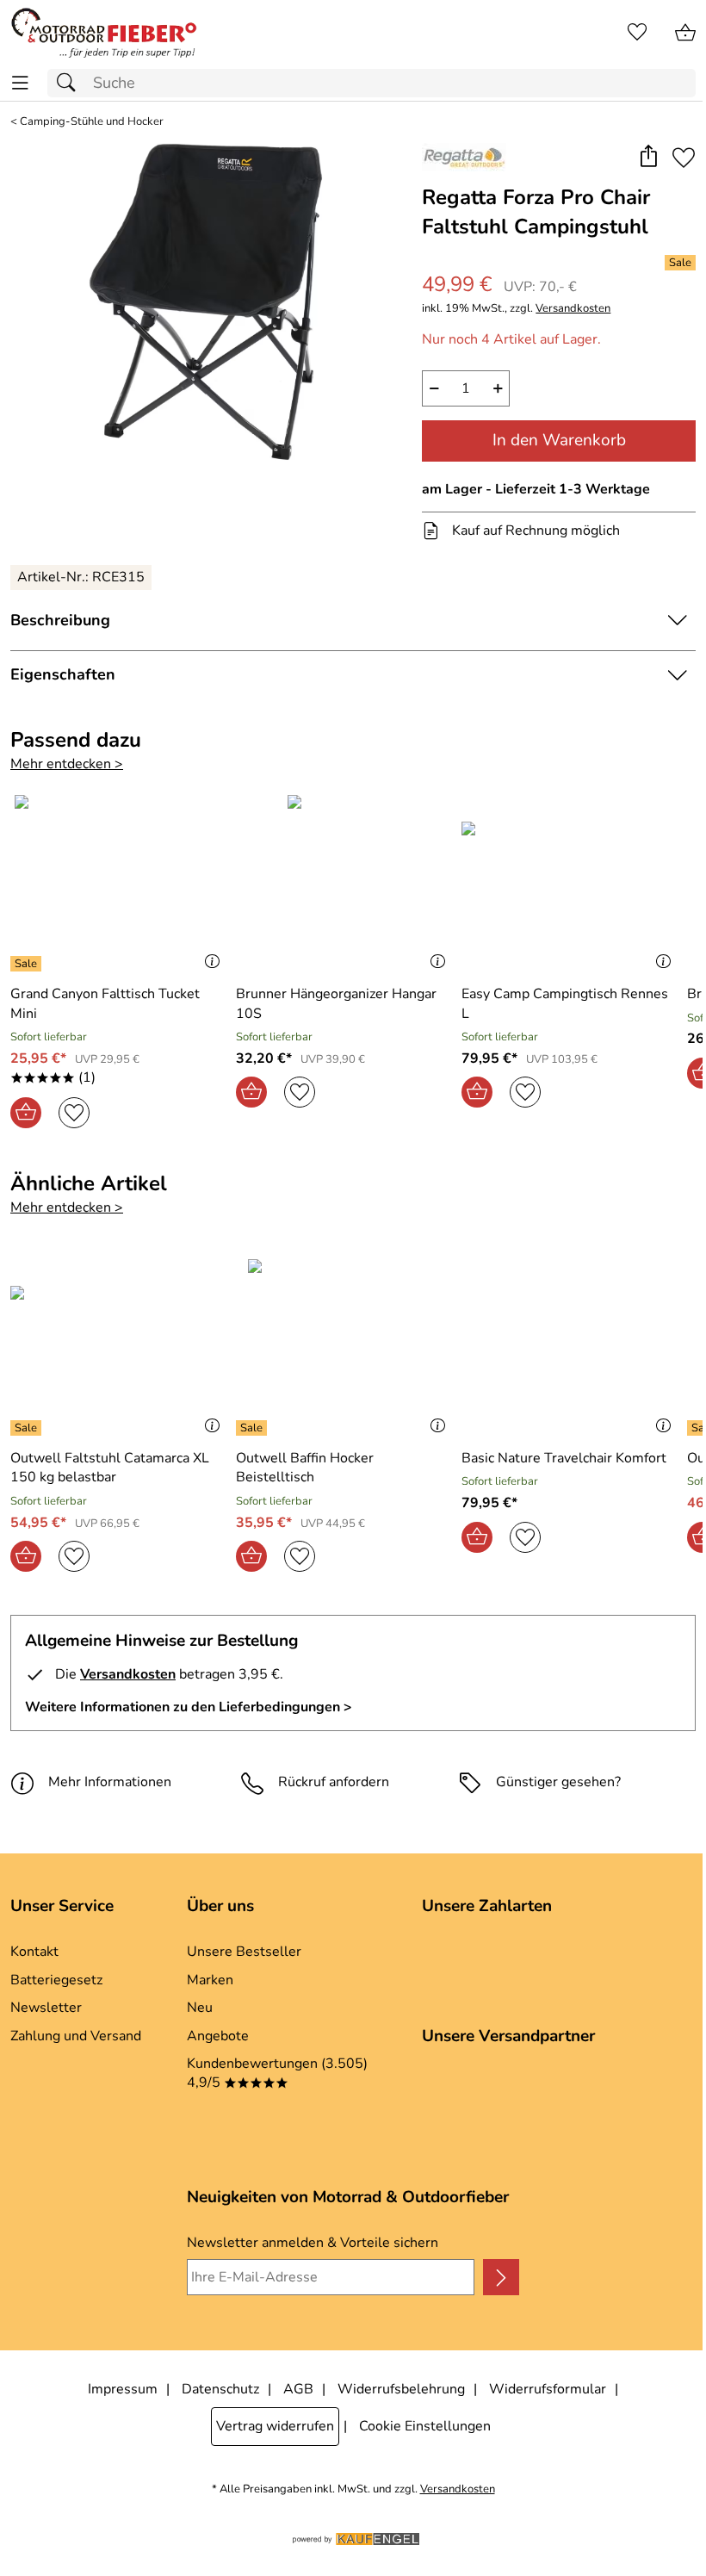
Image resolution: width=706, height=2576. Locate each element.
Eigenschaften (63, 674)
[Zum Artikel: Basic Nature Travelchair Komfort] (570, 1347)
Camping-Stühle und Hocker (92, 122)
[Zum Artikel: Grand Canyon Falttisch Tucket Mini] (119, 883)
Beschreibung (60, 620)
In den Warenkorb (559, 440)
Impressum (123, 2389)
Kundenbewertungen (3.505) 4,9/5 (277, 2073)
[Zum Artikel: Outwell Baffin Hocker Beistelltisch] (344, 1347)
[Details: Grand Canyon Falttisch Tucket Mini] (28, 964)
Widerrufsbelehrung (401, 2389)
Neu (200, 2008)
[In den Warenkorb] (26, 1113)
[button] (648, 158)
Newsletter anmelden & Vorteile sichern (313, 2243)
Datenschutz (220, 2389)
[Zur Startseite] (104, 33)
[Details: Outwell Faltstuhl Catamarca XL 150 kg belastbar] (28, 1428)
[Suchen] (71, 83)
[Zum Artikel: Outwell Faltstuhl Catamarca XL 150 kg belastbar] (119, 1347)
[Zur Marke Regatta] (464, 157)
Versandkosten (573, 309)
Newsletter (46, 2008)
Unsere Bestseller (244, 1952)
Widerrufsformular (548, 2389)
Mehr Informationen (110, 1782)
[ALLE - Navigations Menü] (20, 83)
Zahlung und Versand (76, 2036)
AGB (298, 2389)
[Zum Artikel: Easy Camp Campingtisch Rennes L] (570, 883)
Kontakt (34, 1952)
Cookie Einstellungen (425, 2426)
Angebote (218, 2036)
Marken (210, 1980)
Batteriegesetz (56, 1980)
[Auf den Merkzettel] (684, 158)
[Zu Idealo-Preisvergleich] (40, 2107)
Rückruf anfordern (334, 1782)
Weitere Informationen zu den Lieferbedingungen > (189, 1707)
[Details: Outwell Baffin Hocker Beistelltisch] (254, 1428)
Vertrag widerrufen (275, 2426)
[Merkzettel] (637, 33)
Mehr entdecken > (67, 764)
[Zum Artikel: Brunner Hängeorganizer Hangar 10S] (344, 883)
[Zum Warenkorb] (685, 33)
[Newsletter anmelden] (501, 2277)
